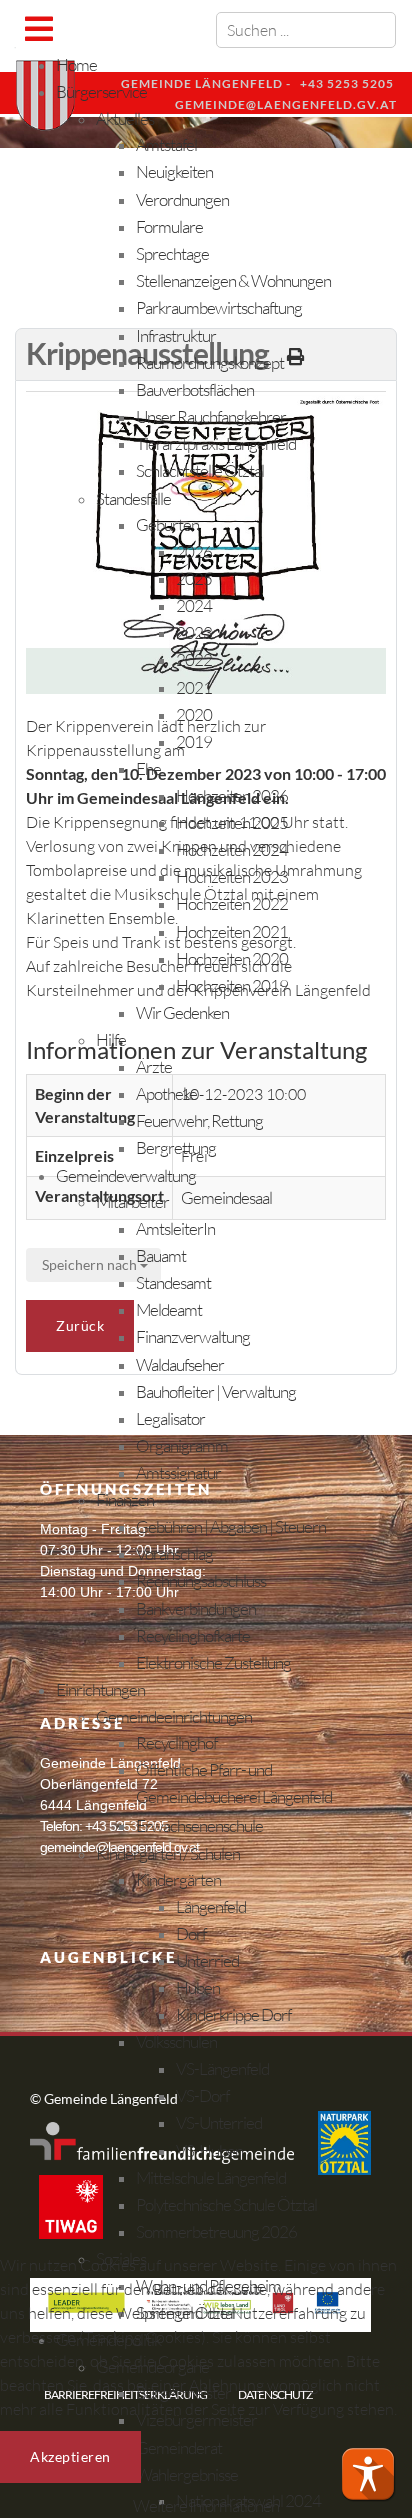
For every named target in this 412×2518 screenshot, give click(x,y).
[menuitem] (76, 64)
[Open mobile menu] (38, 28)
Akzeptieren (70, 2456)
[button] (368, 2474)
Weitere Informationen (206, 2505)
